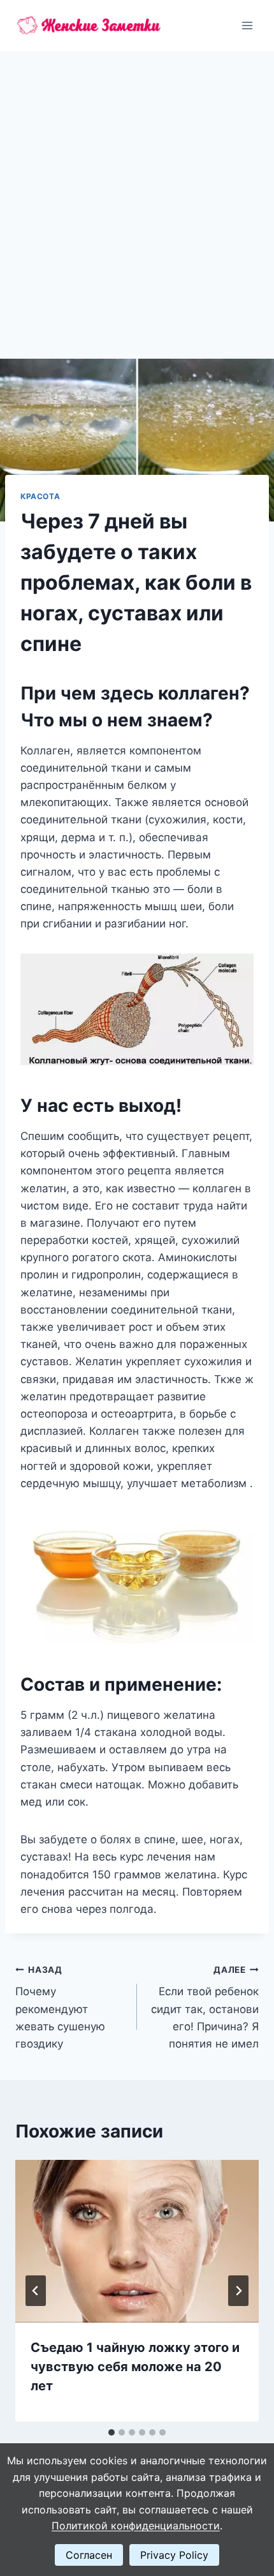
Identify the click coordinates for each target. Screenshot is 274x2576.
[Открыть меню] (247, 25)
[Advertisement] (137, 195)
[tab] (112, 2432)
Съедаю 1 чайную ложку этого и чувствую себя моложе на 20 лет (135, 2367)
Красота (40, 496)
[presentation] (137, 2241)
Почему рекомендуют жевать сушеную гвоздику (60, 2007)
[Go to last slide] (36, 2291)
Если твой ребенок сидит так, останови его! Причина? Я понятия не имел (205, 2007)
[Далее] (238, 2291)
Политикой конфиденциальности (136, 2526)
